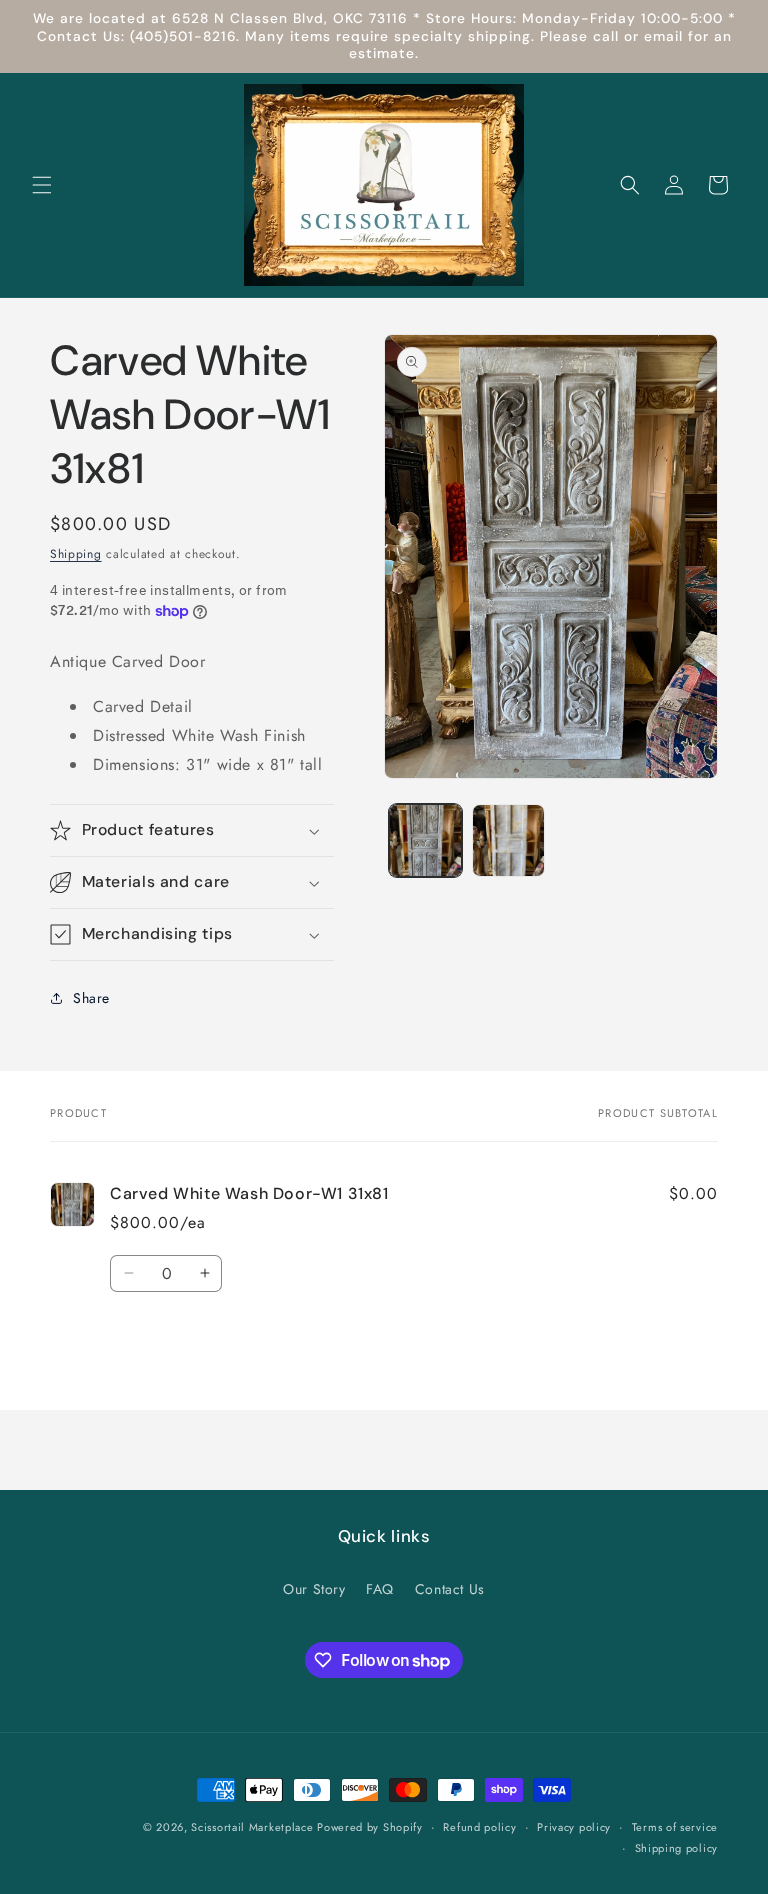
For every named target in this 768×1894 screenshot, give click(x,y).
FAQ (380, 1589)
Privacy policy (574, 1827)
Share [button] (91, 998)
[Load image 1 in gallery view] (425, 840)
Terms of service (675, 1827)
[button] (42, 185)
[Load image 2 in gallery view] (508, 840)
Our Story (314, 1589)
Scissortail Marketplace (254, 1827)
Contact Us (450, 1589)
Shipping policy (677, 1848)
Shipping (76, 554)
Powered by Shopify (370, 1827)
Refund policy (479, 1827)
